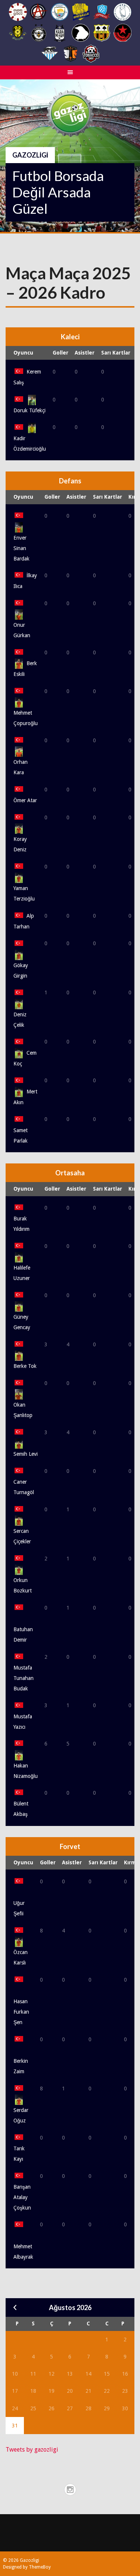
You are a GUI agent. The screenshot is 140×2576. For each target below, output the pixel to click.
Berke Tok (25, 1366)
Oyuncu (23, 353)
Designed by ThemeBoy (27, 2567)
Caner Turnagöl (24, 1487)
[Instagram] (70, 2490)
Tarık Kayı (19, 2154)
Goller (60, 353)
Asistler (85, 353)
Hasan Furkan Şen (21, 2012)
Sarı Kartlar (116, 353)
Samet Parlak (21, 1135)
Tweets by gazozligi (32, 2450)
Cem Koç (25, 1058)
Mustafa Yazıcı (23, 1721)
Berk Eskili (25, 669)
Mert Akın (25, 1097)
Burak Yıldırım (21, 1224)
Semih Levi (26, 1454)
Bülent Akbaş (21, 1809)
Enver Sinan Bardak (21, 548)
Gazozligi (30, 155)
